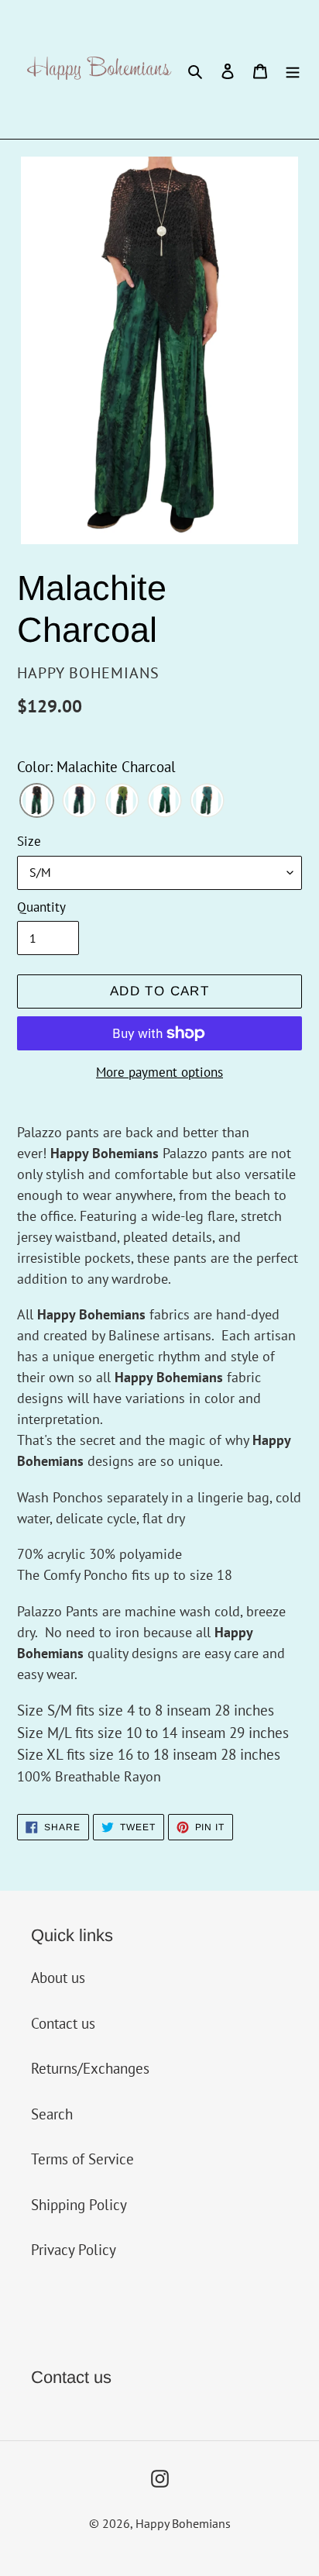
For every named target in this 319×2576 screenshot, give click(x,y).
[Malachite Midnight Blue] (79, 802)
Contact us (63, 2023)
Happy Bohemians (183, 2523)
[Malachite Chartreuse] (122, 802)
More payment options (159, 1072)
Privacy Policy (74, 2250)
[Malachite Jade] (165, 802)
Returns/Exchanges (90, 2068)
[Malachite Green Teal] (207, 802)
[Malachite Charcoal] (37, 802)
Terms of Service (82, 2159)
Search (52, 2114)
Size (29, 841)
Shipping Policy (79, 2205)
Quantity (41, 907)
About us (58, 1978)
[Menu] (293, 69)
